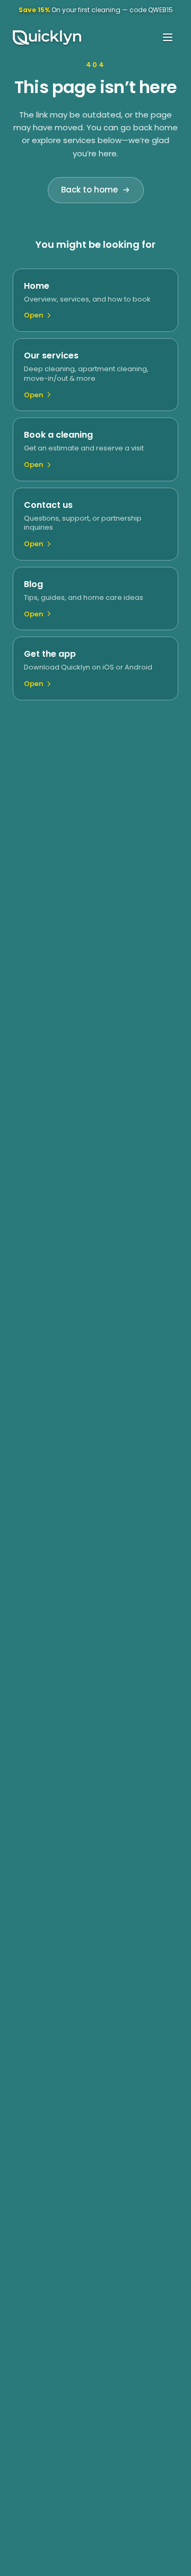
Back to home (89, 190)
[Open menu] (168, 37)
